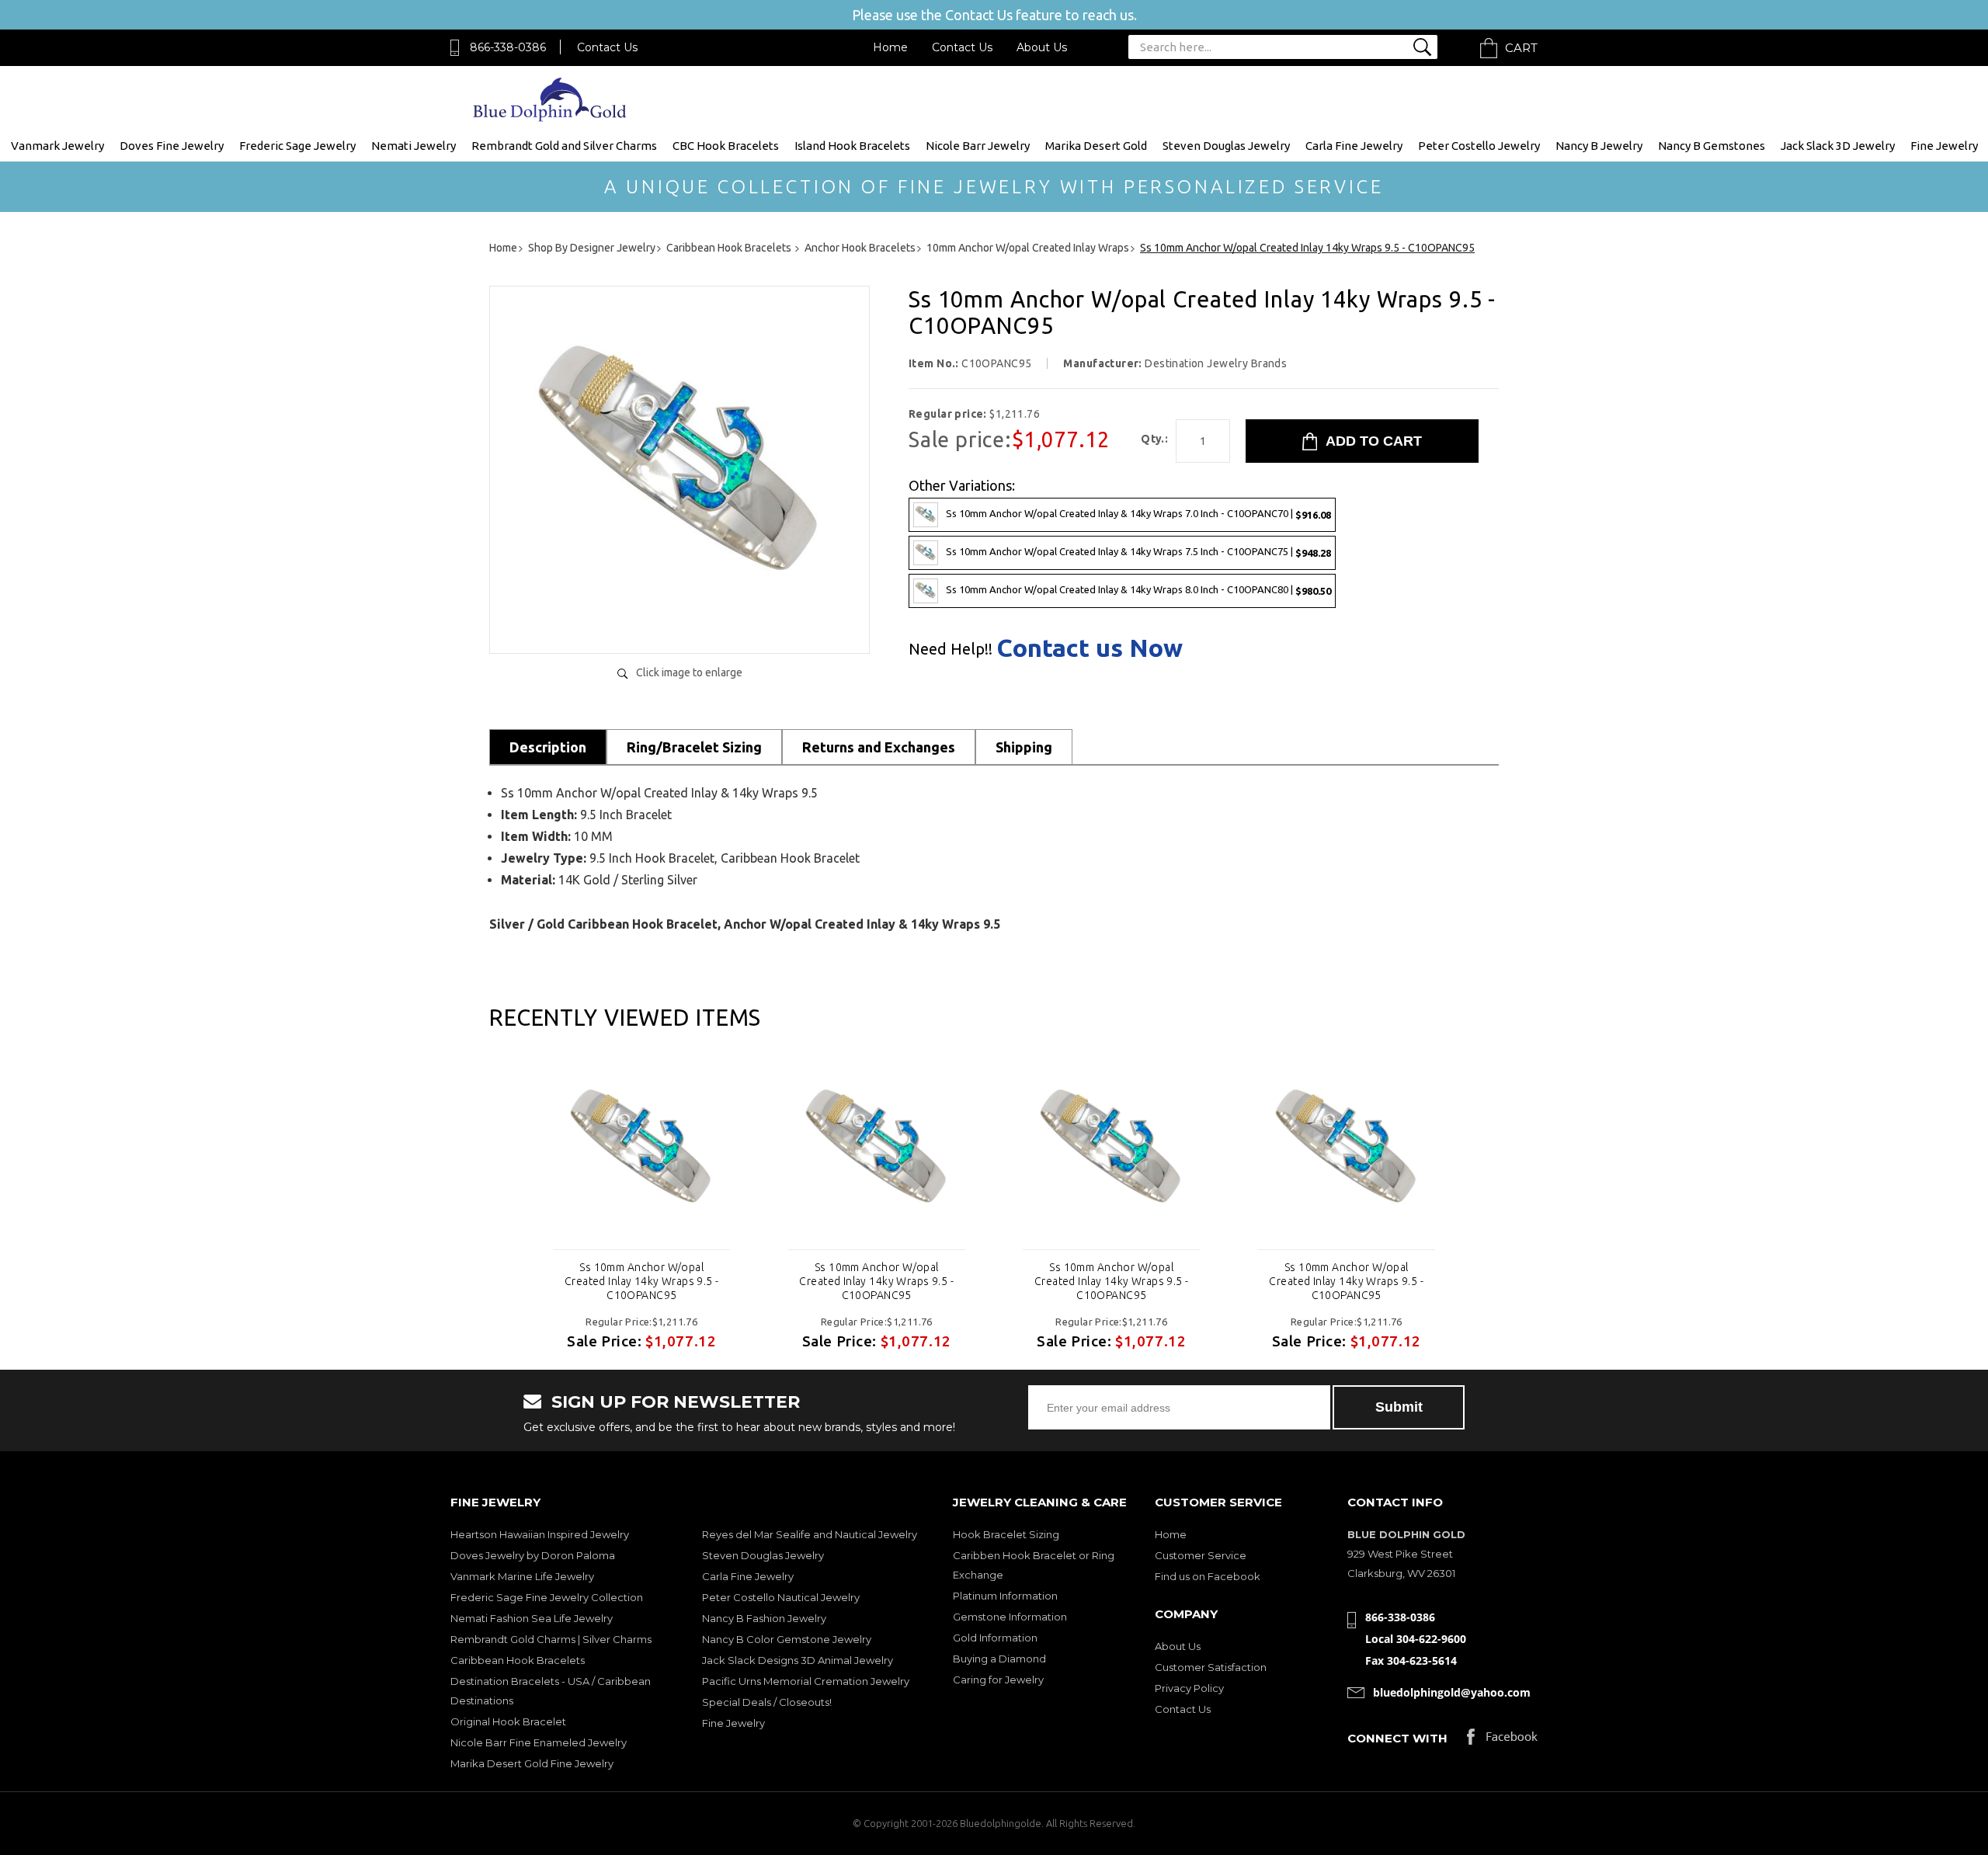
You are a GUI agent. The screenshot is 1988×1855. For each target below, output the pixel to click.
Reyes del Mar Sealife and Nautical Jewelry (810, 1534)
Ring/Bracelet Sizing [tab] (694, 747)
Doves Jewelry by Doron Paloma (533, 1555)
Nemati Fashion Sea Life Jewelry (532, 1618)
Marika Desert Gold (1096, 146)
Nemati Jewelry (414, 146)
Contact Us (607, 47)
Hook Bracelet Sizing (1006, 1534)
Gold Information (995, 1638)
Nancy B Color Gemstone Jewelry (787, 1639)
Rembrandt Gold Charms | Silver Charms (551, 1639)
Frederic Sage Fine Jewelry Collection (547, 1597)
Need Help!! (951, 649)
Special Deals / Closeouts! (767, 1702)
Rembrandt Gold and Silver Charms (564, 146)
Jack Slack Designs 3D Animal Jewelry (798, 1660)
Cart (1521, 48)
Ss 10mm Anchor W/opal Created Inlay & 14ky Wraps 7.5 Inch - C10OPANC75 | (1138, 552)
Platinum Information (1005, 1596)
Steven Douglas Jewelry (1226, 146)
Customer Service (1201, 1555)
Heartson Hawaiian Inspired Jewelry (540, 1534)
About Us (1042, 47)
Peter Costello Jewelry (1479, 146)
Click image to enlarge (689, 672)
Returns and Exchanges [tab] (879, 747)
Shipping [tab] (1024, 747)
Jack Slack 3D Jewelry (1838, 146)
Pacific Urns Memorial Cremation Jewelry (806, 1681)
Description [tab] (548, 747)
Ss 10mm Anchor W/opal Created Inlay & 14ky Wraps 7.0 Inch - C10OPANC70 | (1138, 514)
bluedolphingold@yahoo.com (1452, 1692)
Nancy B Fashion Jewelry (764, 1618)
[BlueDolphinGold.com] (551, 118)
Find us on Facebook (1208, 1576)
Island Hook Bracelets (852, 146)
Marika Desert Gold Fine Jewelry (532, 1763)
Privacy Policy (1189, 1688)
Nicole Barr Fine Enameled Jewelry (539, 1742)
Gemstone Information (1010, 1617)
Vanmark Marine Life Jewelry (522, 1576)
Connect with (1397, 1738)
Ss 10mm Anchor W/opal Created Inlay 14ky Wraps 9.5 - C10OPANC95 (642, 1281)
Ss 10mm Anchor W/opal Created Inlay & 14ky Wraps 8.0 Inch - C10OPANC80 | (1138, 590)
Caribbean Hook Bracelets (518, 1660)
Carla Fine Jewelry (1354, 146)
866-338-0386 (508, 47)
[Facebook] (1502, 1740)
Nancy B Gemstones (1712, 146)
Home (890, 47)
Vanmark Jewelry (57, 146)
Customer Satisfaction (1211, 1667)
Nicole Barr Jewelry (978, 146)
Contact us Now (1090, 648)
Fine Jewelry (1944, 146)
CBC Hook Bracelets (726, 146)
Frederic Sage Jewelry (297, 146)
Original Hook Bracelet (508, 1721)
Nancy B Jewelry (1599, 146)
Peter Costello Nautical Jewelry (781, 1597)
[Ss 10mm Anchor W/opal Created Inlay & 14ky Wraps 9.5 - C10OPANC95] (679, 625)
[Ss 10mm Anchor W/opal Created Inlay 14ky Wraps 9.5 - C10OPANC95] (641, 1152)
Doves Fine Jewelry (172, 146)
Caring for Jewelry (998, 1680)
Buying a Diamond (999, 1659)
